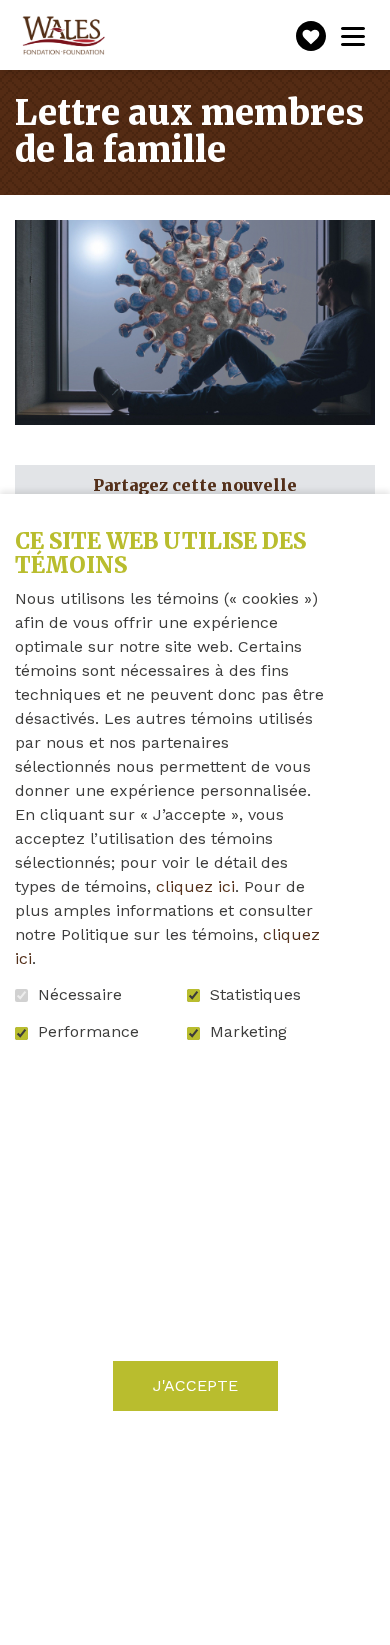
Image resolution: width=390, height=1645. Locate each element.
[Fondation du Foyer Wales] (62, 36)
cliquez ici (195, 886)
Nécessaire (80, 995)
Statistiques (255, 995)
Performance (88, 1032)
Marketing (248, 1032)
